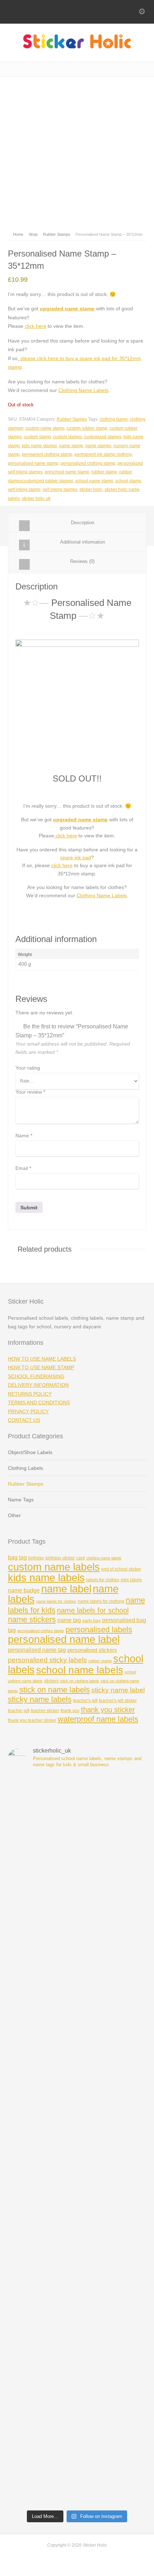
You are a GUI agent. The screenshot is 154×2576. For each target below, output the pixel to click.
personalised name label (64, 1639)
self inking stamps (60, 489)
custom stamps (68, 437)
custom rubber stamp (87, 428)
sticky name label (118, 1690)
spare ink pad (76, 857)
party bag (92, 1621)
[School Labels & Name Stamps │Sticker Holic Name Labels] (77, 47)
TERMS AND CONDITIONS (39, 1402)
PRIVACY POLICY (28, 1411)
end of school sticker (121, 1569)
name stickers (32, 1619)
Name (24, 1136)
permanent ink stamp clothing (103, 454)
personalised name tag (37, 1650)
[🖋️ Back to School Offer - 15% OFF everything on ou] (77, 2059)
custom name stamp (45, 428)
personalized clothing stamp (88, 463)
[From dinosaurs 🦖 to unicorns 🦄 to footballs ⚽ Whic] (77, 1815)
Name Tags (21, 1500)
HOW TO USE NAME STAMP (41, 1367)
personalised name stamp (33, 463)
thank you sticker (108, 1710)
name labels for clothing (101, 1601)
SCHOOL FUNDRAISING (36, 1376)
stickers (51, 1681)
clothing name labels (104, 1558)
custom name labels (54, 1567)
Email (23, 1168)
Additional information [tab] (83, 542)
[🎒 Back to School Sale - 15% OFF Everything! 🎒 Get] (77, 2384)
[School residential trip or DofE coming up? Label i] (77, 2465)
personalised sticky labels (47, 1660)
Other (14, 1515)
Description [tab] (83, 523)
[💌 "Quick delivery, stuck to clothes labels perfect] (77, 1897)
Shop (33, 234)
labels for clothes (103, 1580)
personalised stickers (92, 1650)
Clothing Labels (25, 1468)
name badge (24, 1590)
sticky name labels (40, 1699)
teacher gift (19, 1711)
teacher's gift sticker (118, 1701)
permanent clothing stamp (47, 454)
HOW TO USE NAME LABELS (42, 1359)
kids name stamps (39, 446)
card (81, 1558)
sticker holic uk (36, 498)
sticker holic (91, 489)
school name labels (80, 1670)
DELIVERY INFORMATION (38, 1385)
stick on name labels (55, 1690)
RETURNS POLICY (30, 1394)
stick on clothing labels (80, 1681)
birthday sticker (60, 1558)
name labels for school (93, 1610)
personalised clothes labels (41, 1631)
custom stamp (37, 437)
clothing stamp (114, 419)
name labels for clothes (56, 1601)
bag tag (17, 1557)
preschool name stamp (67, 472)
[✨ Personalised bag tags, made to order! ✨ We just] (77, 2303)
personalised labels (99, 1629)
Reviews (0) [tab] (82, 561)
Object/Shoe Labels (30, 1452)
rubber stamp (104, 472)
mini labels (131, 1580)
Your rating (28, 1068)
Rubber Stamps (57, 234)
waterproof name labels (98, 1719)
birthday (36, 1558)
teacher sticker (45, 1711)
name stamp (71, 446)
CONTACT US (24, 1420)
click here (35, 326)
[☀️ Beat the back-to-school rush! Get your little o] (77, 2222)
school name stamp (94, 481)
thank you (70, 1711)
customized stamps (103, 437)
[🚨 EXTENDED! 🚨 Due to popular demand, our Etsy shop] (77, 1978)
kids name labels (46, 1578)
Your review (30, 1092)
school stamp (128, 481)
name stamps (98, 446)
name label (66, 1589)
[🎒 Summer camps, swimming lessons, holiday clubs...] (77, 2140)
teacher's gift (85, 1701)
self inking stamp (24, 489)
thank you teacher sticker (32, 1720)
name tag (69, 1620)
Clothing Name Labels (83, 390)
